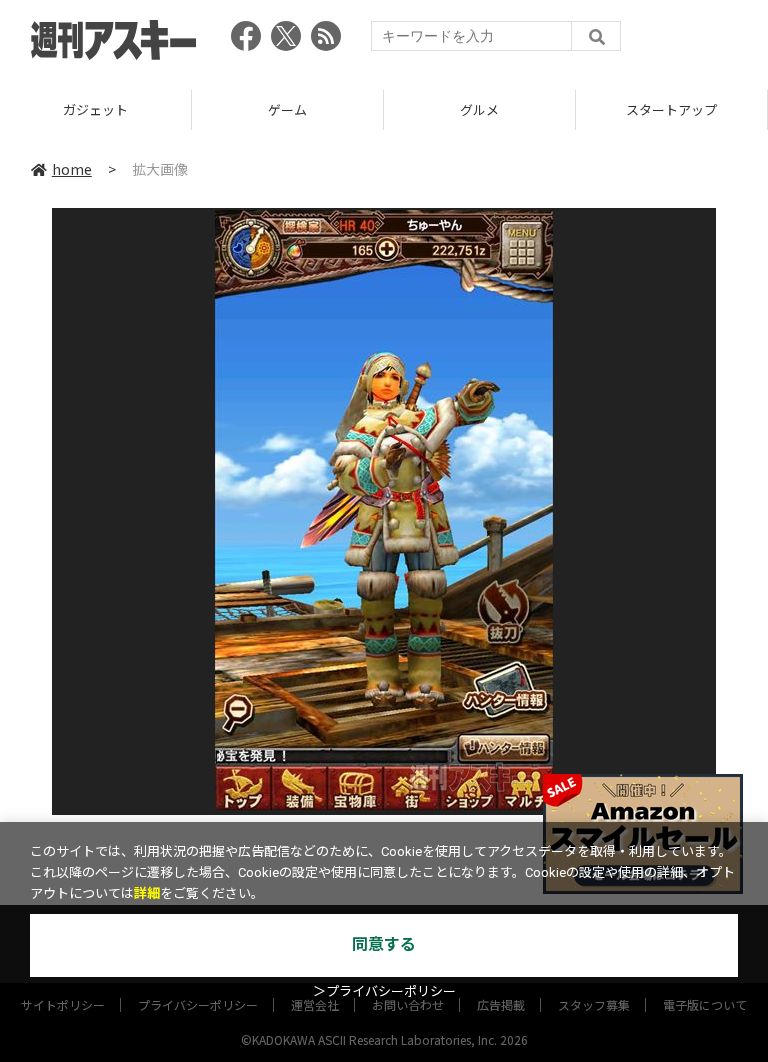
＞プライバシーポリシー (384, 991)
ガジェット (95, 109)
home (72, 169)
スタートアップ (671, 109)
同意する (384, 944)
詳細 (147, 893)
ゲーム (287, 109)
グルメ (479, 109)
